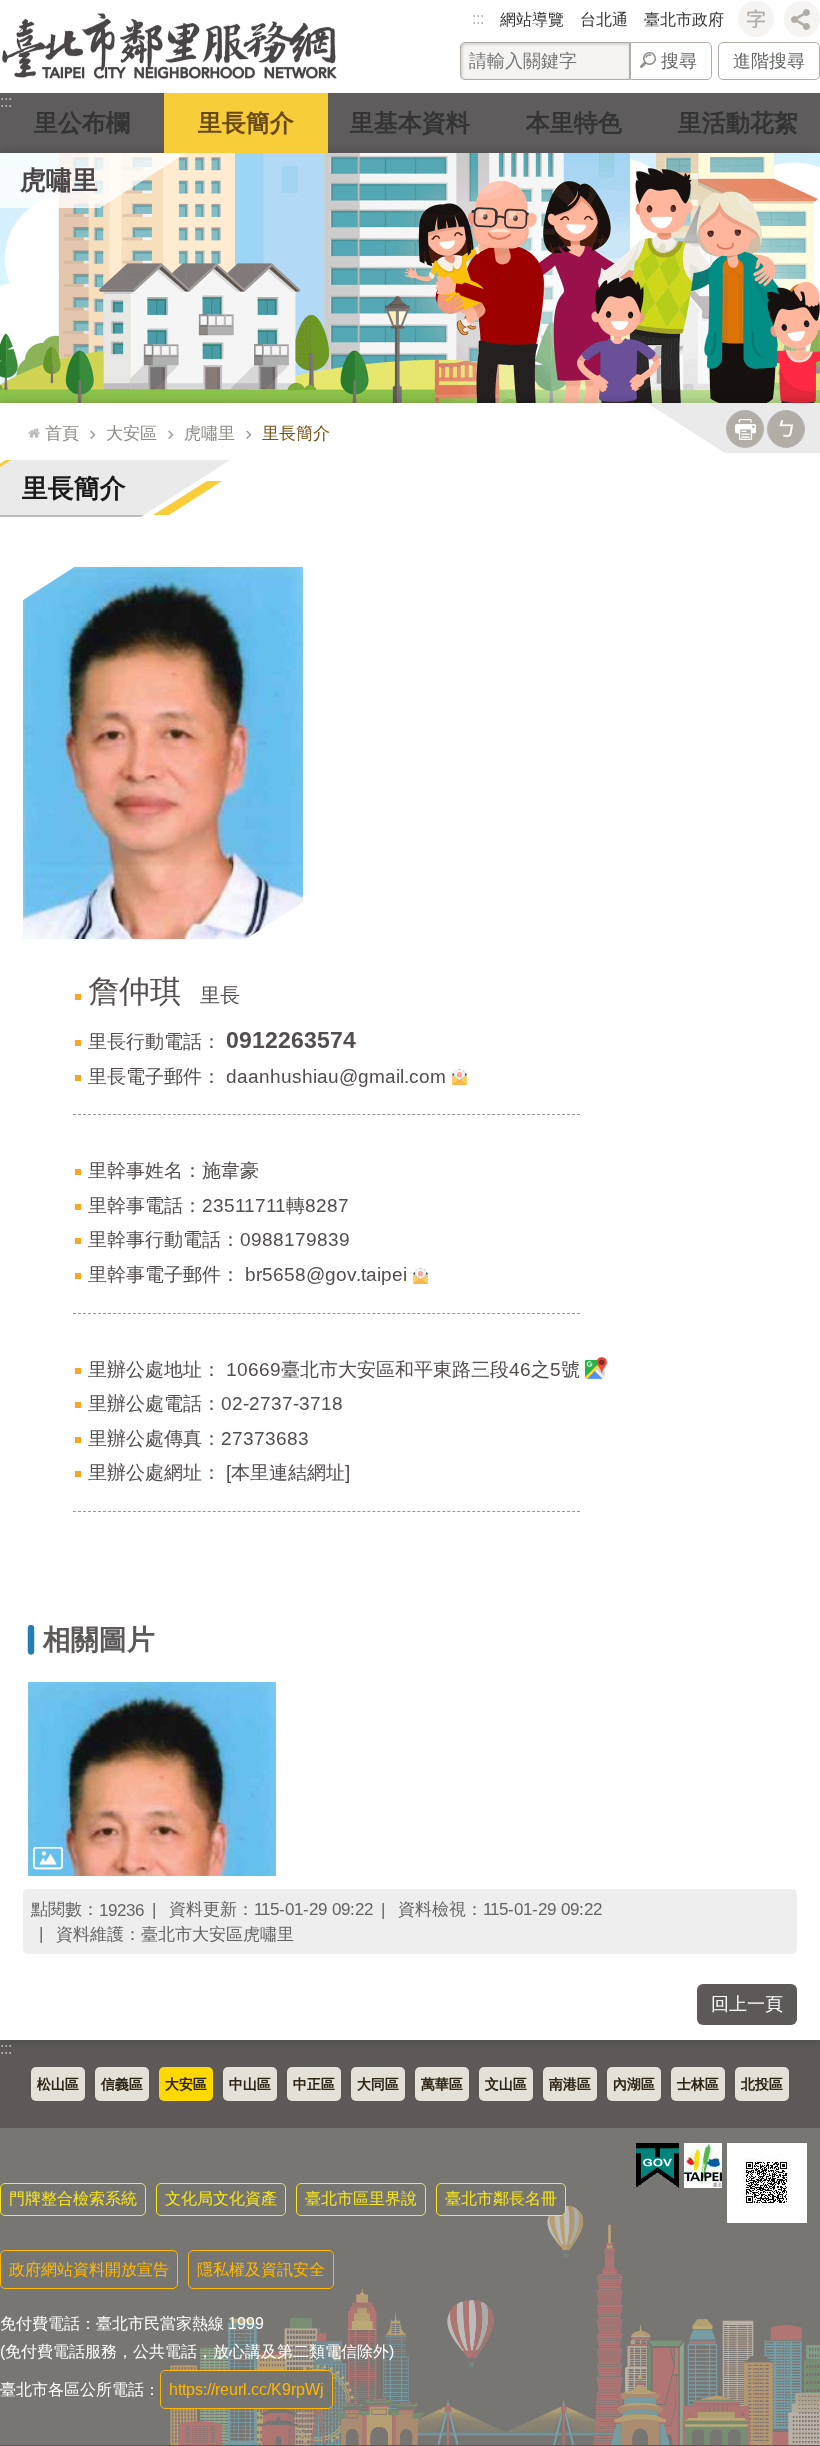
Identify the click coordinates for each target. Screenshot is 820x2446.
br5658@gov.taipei (326, 1274)
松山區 (58, 2084)
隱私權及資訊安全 (261, 2269)
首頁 (62, 433)
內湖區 (634, 2084)
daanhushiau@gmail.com (336, 1076)
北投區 (762, 2084)
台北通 (604, 19)
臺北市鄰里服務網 (169, 46)
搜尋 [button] (679, 61)
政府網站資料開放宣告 (89, 2269)
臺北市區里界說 (361, 2198)
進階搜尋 (769, 61)
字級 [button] (756, 19)
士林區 (698, 2084)
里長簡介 (246, 122)
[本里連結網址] (288, 1472)
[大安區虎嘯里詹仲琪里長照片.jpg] (152, 1778)
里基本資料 (410, 122)
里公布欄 (82, 122)
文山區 (506, 2084)
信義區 (122, 2084)
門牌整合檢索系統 (73, 2198)
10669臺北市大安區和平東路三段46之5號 (403, 1369)
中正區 (314, 2084)
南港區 (570, 2084)
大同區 (378, 2084)
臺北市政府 (684, 19)
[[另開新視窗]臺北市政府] (703, 2165)
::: (478, 18)
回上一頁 (747, 2004)
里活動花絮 (738, 122)
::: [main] (29, 424)
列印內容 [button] (745, 429)
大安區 (131, 433)
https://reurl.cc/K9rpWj (246, 2389)
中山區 (250, 2084)
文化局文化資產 (221, 2198)
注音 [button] (786, 429)
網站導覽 (532, 19)
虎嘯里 (209, 433)
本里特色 (574, 122)
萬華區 (442, 2084)
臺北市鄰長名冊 (501, 2198)
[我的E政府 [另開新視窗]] (657, 2166)
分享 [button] (802, 19)
